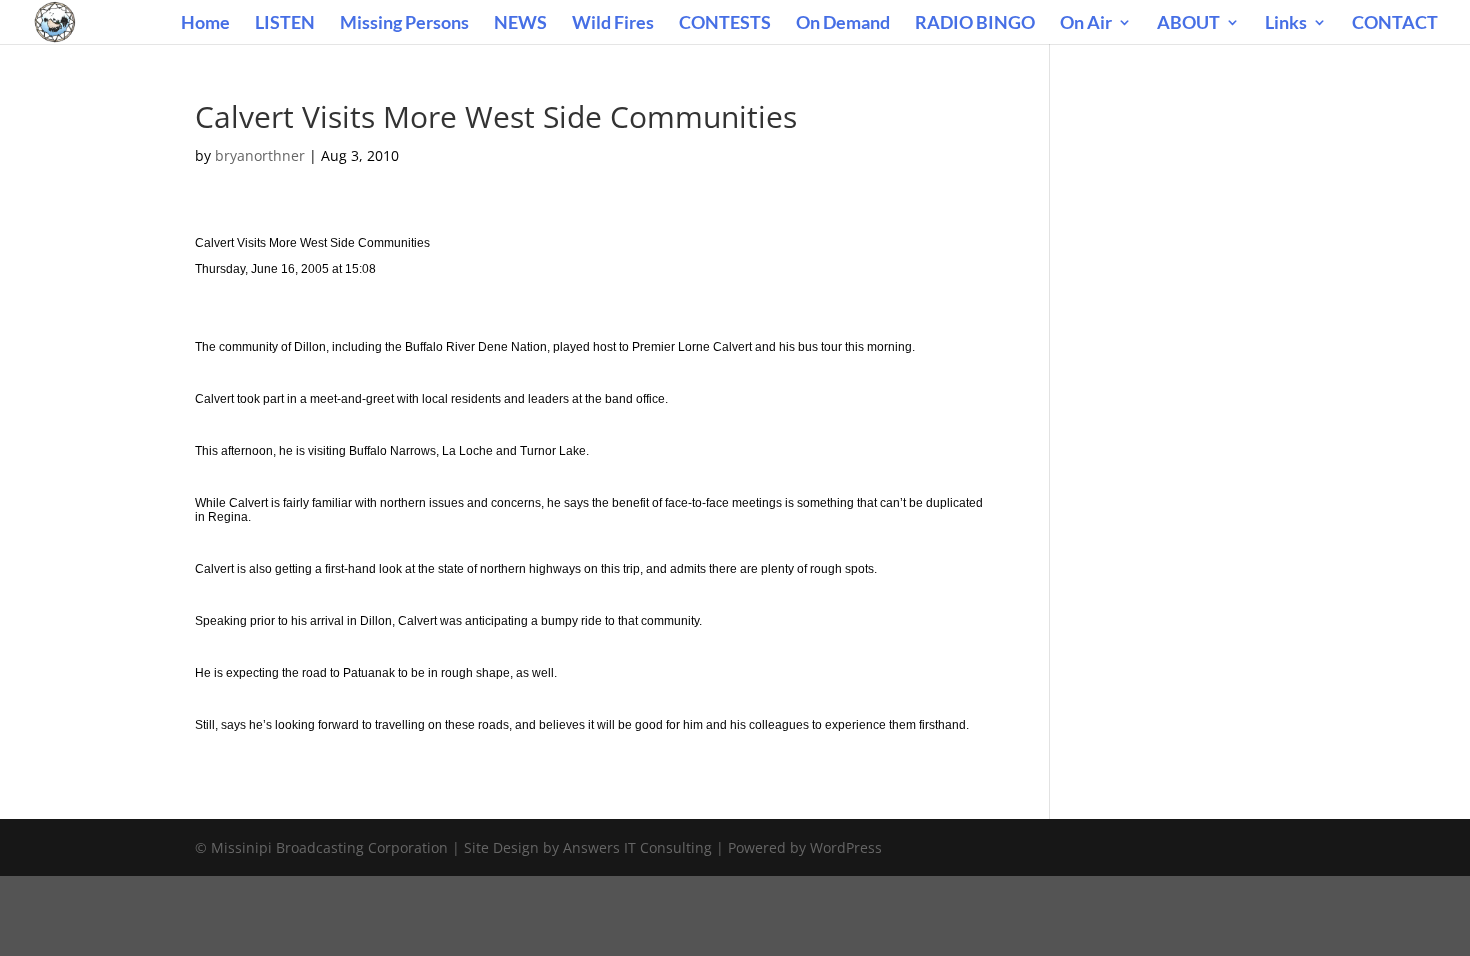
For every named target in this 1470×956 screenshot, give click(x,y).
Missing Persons (404, 24)
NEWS (520, 24)
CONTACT (1395, 24)
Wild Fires (613, 24)
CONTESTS (725, 24)
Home (205, 24)
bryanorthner (260, 155)
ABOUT (1188, 24)
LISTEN (285, 24)
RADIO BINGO (975, 24)
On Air (1086, 24)
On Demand (843, 24)
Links (1286, 24)
